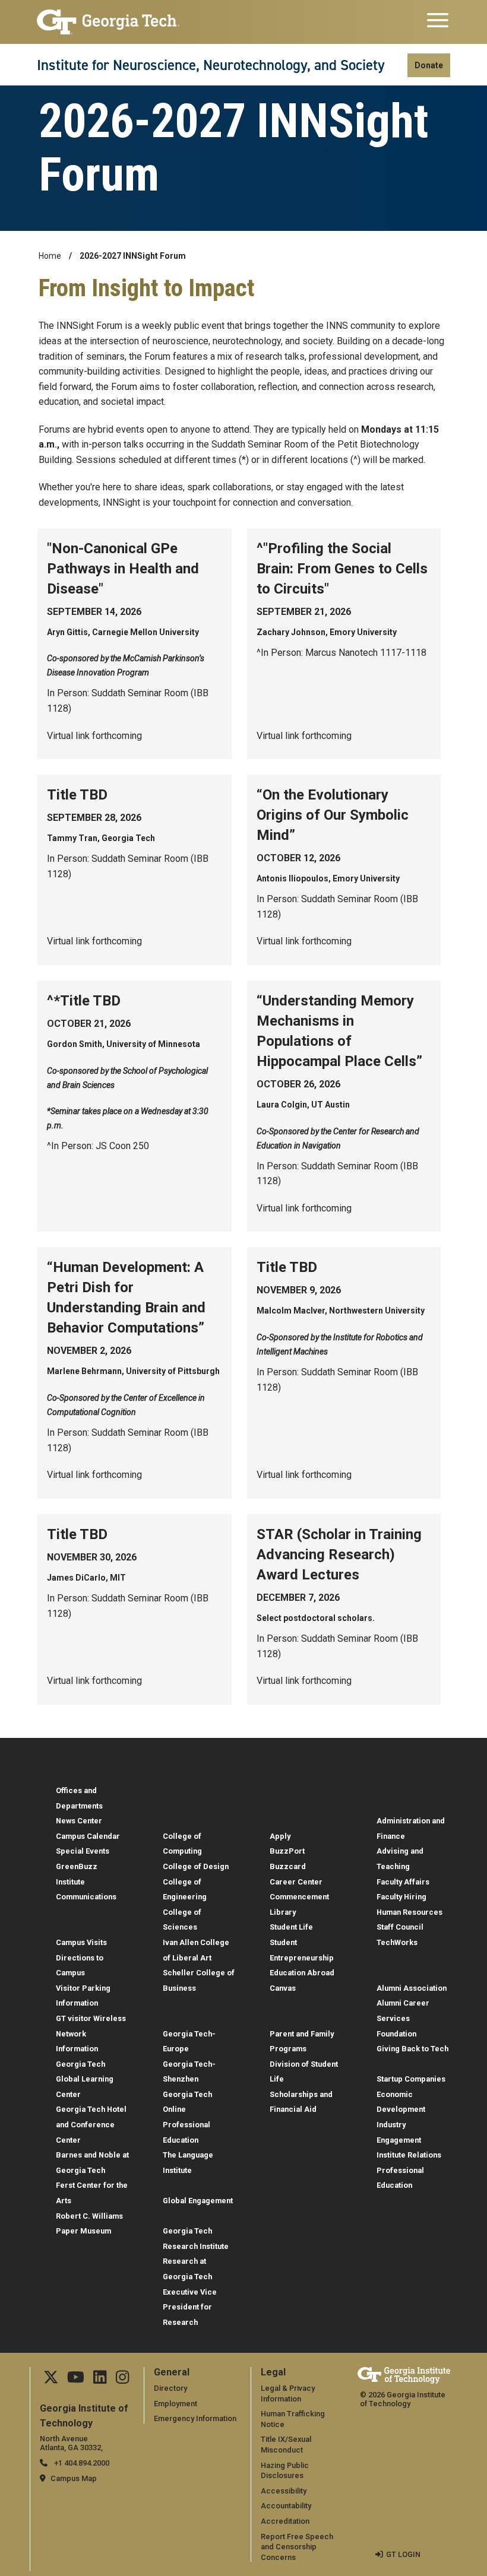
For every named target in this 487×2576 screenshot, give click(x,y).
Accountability (286, 2506)
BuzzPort (287, 1851)
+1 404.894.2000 (81, 2463)
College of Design (196, 1866)
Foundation (396, 2034)
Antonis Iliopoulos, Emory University (328, 878)
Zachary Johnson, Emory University (327, 632)
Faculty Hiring (401, 1897)
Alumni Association (412, 1988)
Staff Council (400, 1927)
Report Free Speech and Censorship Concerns (297, 2547)
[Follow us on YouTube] (76, 2380)
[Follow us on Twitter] (51, 2380)
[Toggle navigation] (438, 22)
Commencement (299, 1897)
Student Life (291, 1927)
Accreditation (285, 2521)
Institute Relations (409, 2155)
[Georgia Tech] (108, 22)
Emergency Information (195, 2418)
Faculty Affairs (403, 1882)
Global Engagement (198, 2201)
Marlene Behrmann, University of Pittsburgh (133, 1371)
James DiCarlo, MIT (86, 1578)
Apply (280, 1836)
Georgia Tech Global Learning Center (85, 2079)
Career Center (296, 1882)
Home (50, 256)
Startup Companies (411, 2079)
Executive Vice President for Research (190, 2307)
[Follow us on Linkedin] (100, 2380)
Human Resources (409, 1912)
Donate (429, 65)
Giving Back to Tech (412, 2049)
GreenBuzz (77, 1866)
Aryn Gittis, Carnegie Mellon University (123, 632)
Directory (170, 2388)
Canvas (283, 1988)
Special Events (83, 1851)
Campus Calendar (88, 1836)
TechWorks (397, 1942)
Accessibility (284, 2491)
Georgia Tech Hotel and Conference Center (91, 2124)
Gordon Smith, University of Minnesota (124, 1044)
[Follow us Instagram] (122, 2380)
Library (283, 1912)
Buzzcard (288, 1866)
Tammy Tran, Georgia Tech (101, 838)
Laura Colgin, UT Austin (303, 1105)
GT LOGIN (403, 2554)
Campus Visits (81, 1942)
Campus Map (74, 2478)
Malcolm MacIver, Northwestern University (341, 1311)
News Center (79, 1821)
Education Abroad (302, 1973)
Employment (175, 2404)
